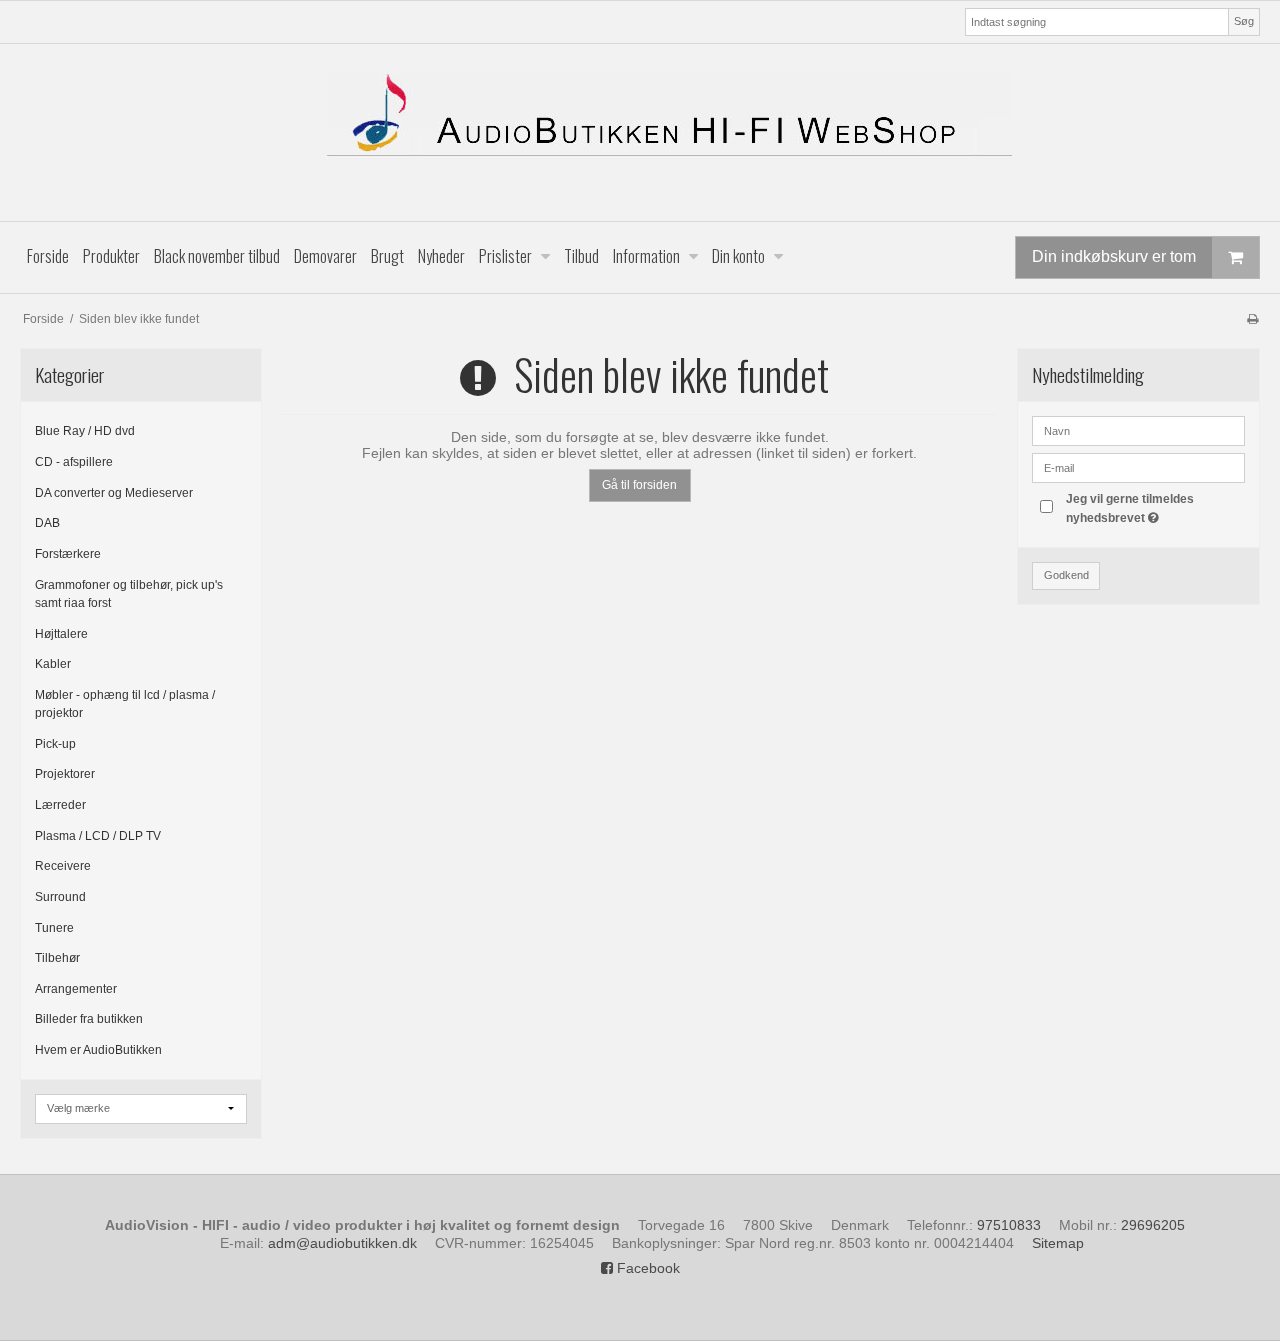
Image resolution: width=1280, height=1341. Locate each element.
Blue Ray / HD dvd (85, 431)
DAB (47, 523)
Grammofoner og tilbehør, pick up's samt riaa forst (129, 594)
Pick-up (55, 744)
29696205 (1153, 1225)
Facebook (646, 1268)
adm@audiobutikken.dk (342, 1243)
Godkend (1066, 575)
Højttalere (61, 634)
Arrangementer (76, 989)
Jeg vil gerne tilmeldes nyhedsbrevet (1154, 507)
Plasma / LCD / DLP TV (98, 836)
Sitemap (1058, 1243)
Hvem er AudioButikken (98, 1050)
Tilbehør (57, 958)
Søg (1244, 21)
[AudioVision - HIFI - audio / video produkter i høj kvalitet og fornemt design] (640, 132)
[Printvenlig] (1252, 319)
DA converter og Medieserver (114, 493)
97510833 (1009, 1225)
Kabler (53, 664)
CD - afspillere (74, 462)
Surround (60, 897)
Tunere (54, 928)
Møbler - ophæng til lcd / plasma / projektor (125, 704)
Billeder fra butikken (89, 1019)
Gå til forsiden (639, 485)
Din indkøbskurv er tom (1114, 256)
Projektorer (65, 774)
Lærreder (60, 805)
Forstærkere (68, 554)
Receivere (63, 866)
